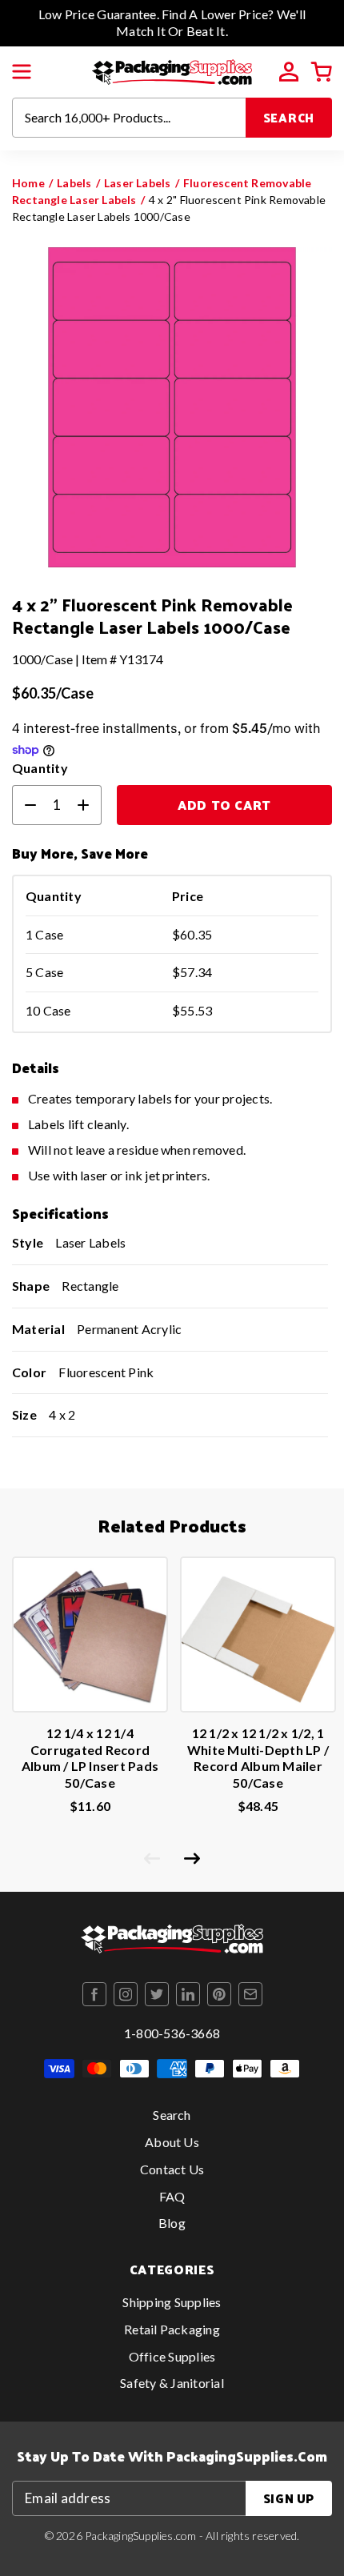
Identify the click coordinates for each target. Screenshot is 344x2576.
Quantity (40, 768)
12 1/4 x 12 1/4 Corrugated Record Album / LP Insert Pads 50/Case (90, 1758)
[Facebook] (94, 1994)
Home (28, 183)
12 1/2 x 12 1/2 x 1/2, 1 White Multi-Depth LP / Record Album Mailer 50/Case (258, 1758)
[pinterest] (219, 1994)
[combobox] (129, 118)
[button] (22, 72)
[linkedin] (188, 1994)
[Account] (289, 72)
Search (289, 117)
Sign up (289, 2498)
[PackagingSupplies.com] (172, 70)
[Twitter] (157, 1994)
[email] (250, 1994)
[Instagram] (126, 1994)
